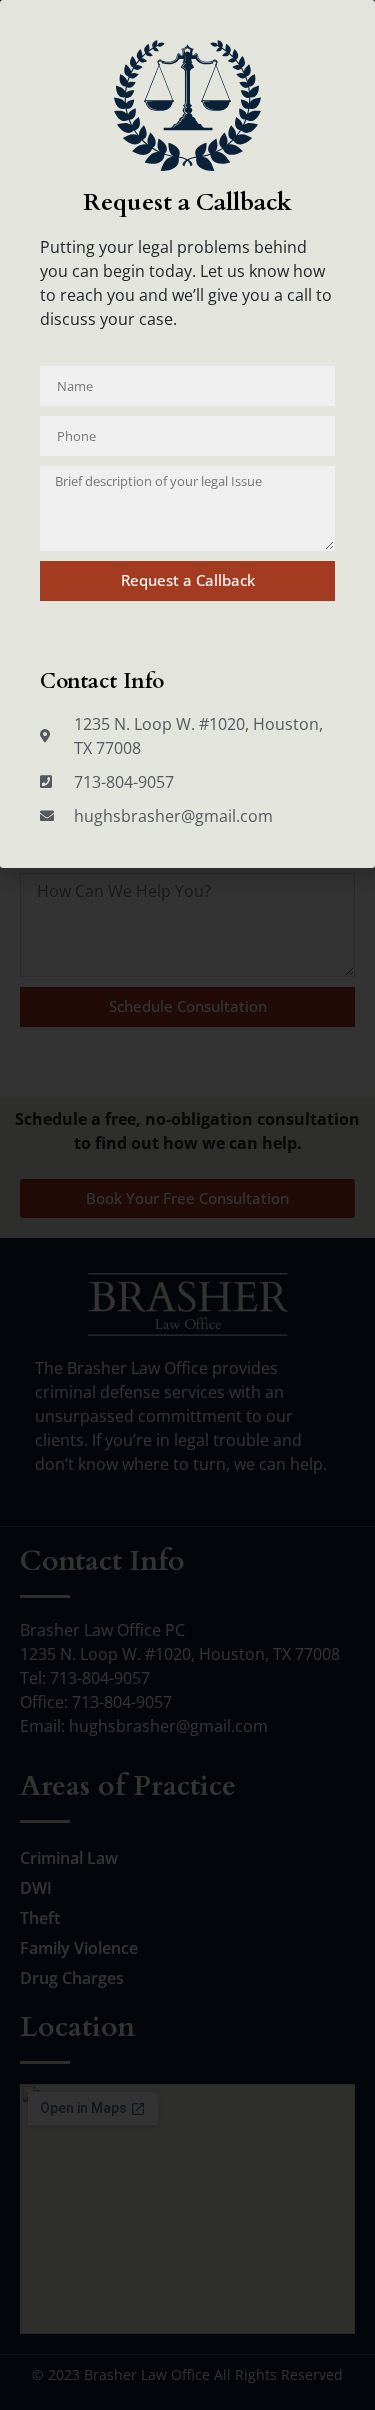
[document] (187, 1205)
